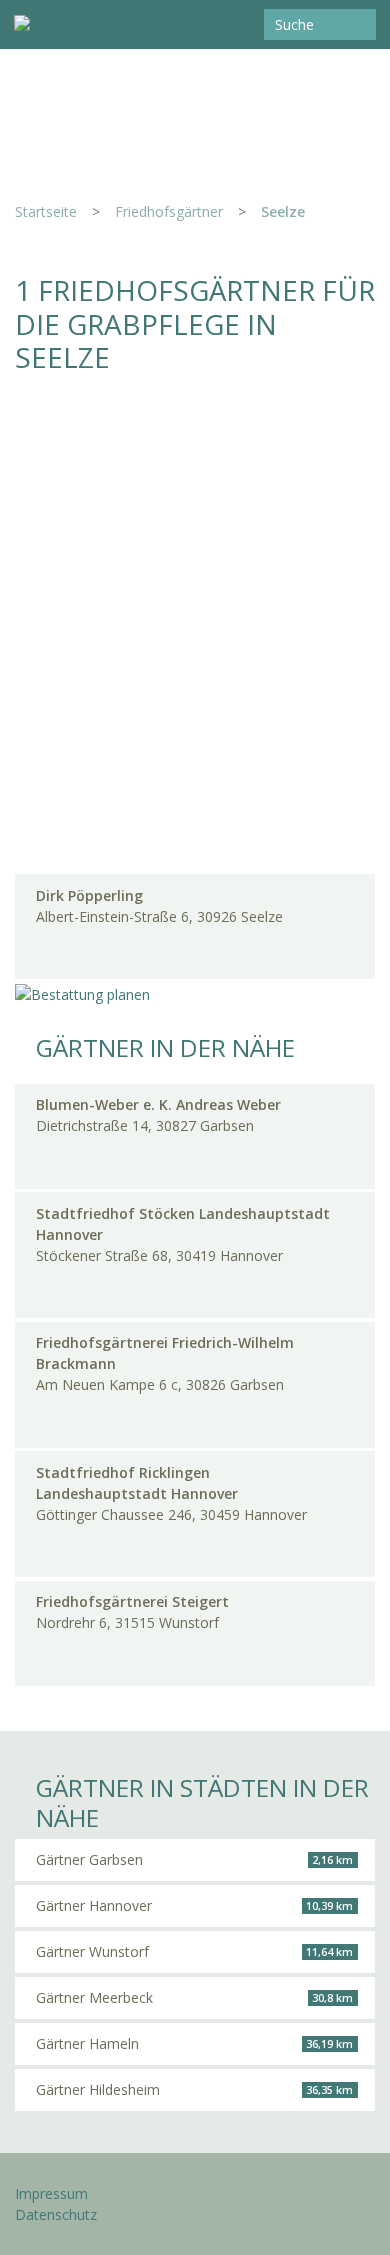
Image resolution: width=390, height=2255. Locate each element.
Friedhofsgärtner (169, 211)
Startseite (46, 211)
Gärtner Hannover (194, 1905)
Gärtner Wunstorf (194, 1951)
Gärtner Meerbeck (194, 1997)
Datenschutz (56, 2214)
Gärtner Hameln (194, 2043)
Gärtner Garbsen (194, 1859)
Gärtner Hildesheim (194, 2089)
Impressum (51, 2193)
